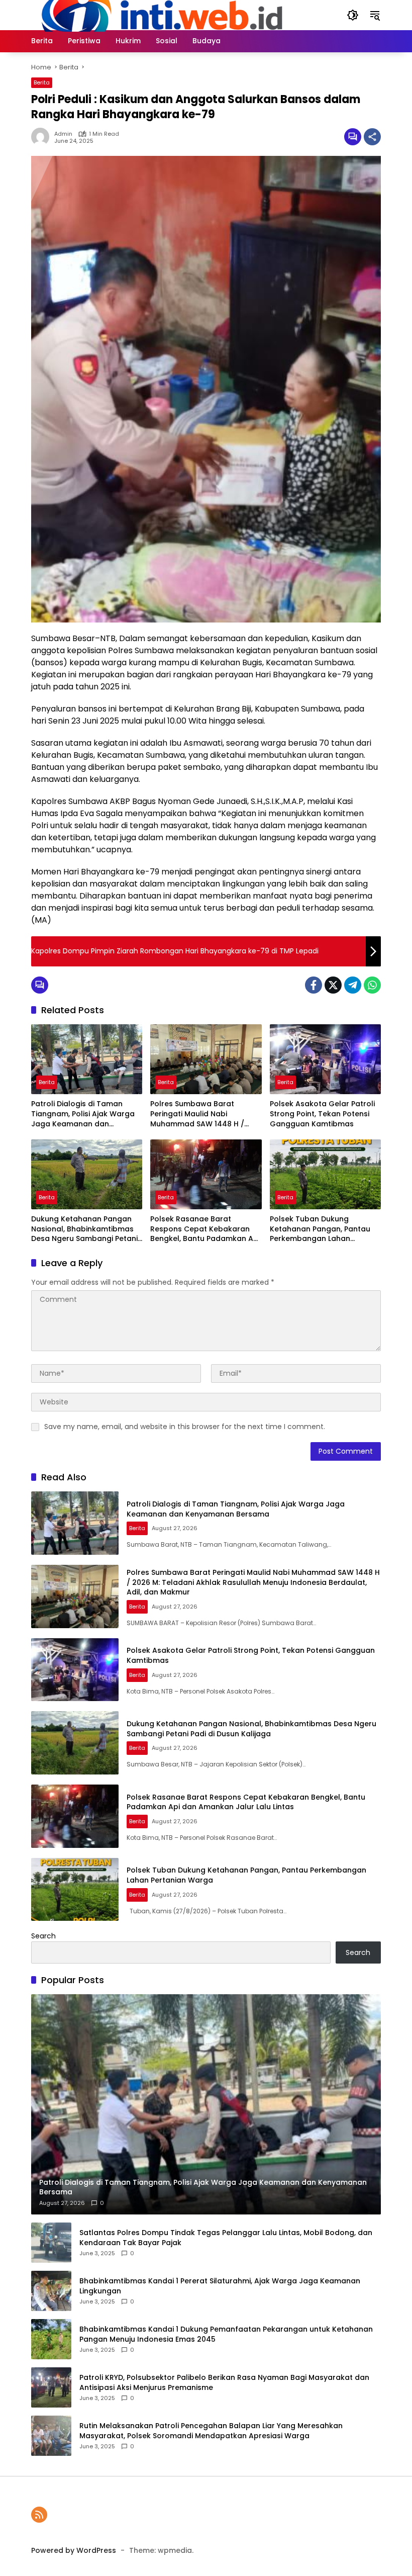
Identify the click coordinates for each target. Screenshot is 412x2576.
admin (63, 134)
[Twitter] (333, 985)
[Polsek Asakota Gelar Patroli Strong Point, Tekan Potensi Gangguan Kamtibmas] (325, 1059)
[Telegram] (353, 985)
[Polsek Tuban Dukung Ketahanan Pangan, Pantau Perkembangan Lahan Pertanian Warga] (325, 1174)
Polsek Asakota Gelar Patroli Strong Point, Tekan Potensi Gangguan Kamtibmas (322, 1114)
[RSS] (39, 2515)
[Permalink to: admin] (43, 137)
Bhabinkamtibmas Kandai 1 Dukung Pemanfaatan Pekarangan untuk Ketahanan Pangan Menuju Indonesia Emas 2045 (226, 2334)
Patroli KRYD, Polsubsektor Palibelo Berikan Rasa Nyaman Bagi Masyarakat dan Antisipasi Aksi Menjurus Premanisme (224, 2383)
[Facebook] (314, 985)
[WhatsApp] (372, 985)
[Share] (372, 137)
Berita (42, 82)
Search (43, 1936)
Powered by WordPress (74, 2550)
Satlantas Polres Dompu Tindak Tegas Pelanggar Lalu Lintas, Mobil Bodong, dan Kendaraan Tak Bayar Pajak (226, 2238)
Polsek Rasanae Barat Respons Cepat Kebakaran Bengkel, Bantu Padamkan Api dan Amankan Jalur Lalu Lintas (205, 1229)
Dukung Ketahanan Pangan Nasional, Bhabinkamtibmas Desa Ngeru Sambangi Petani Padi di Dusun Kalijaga (84, 1229)
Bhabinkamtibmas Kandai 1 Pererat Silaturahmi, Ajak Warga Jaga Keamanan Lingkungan (220, 2286)
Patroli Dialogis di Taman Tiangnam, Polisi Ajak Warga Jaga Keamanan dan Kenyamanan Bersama (83, 1114)
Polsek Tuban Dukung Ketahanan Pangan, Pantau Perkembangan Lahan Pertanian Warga (320, 1229)
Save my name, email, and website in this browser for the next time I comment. (185, 1427)
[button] (353, 15)
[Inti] (158, 15)
